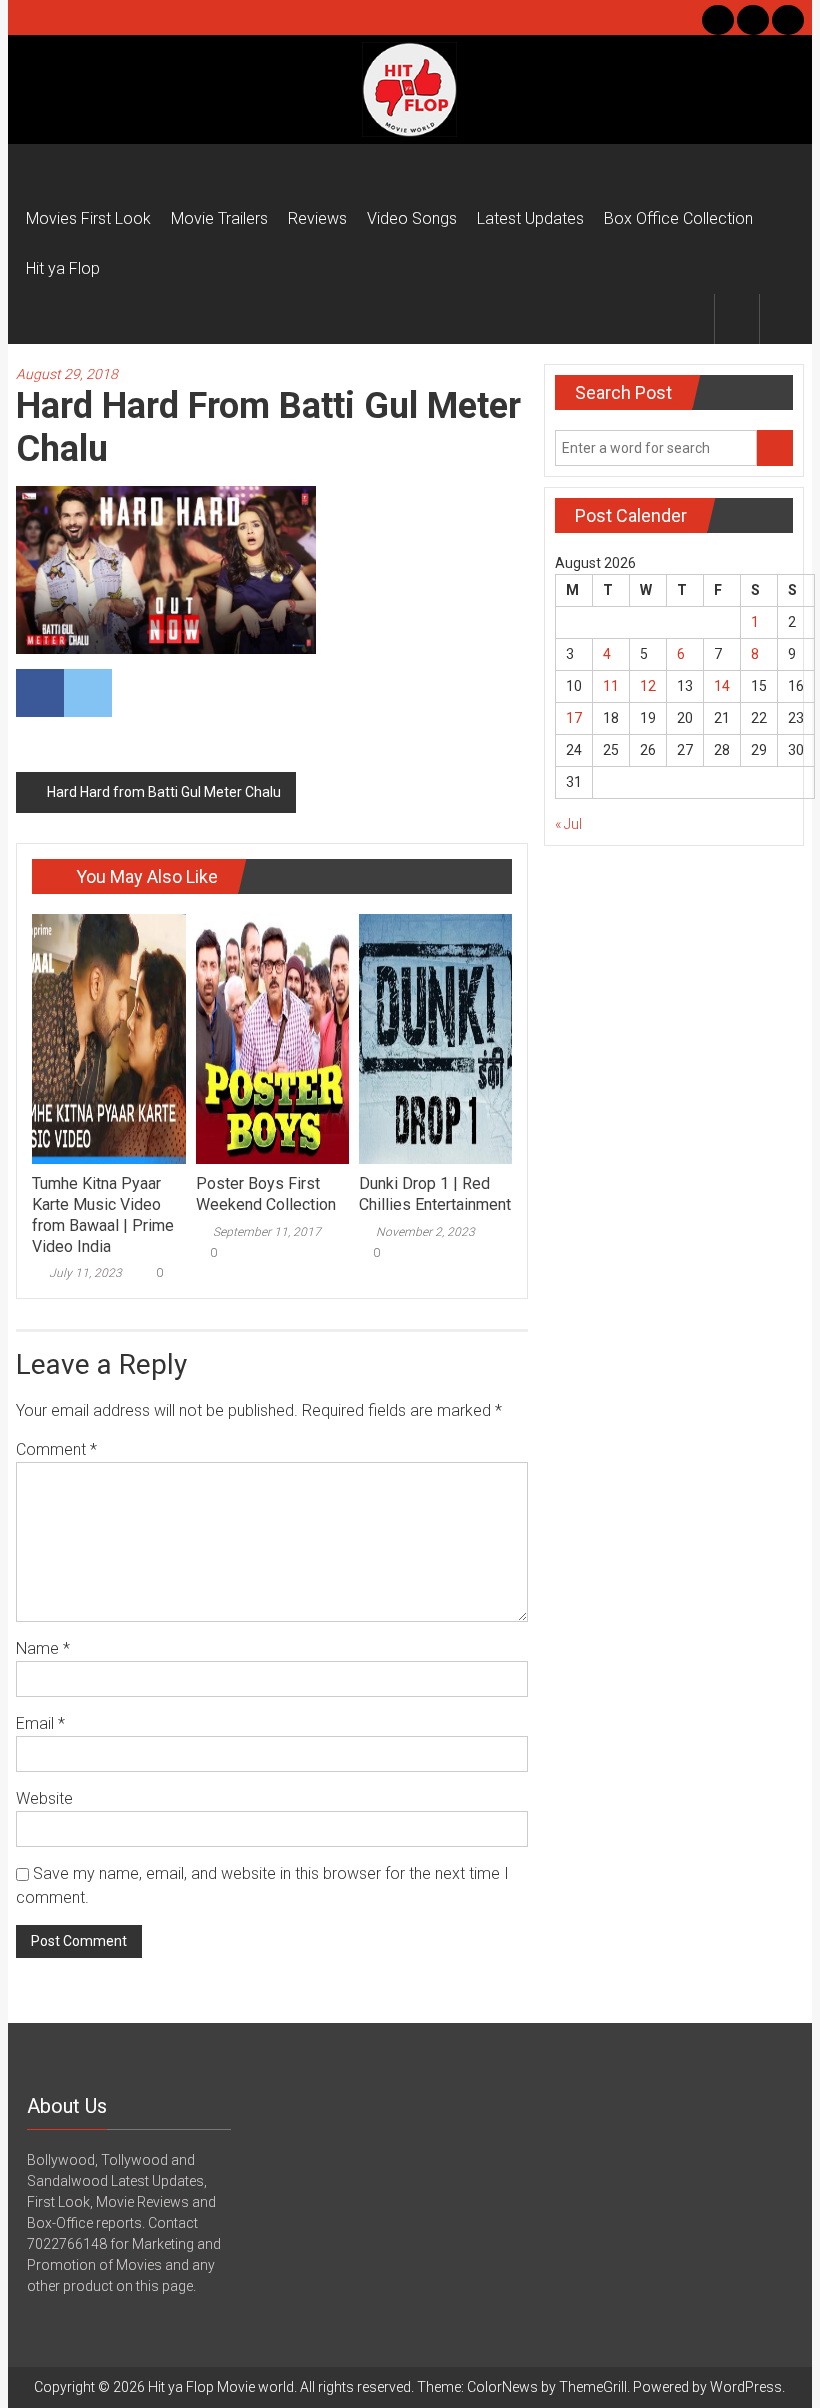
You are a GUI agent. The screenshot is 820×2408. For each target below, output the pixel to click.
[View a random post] (782, 318)
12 (648, 686)
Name (43, 1648)
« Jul (568, 824)
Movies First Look (88, 218)
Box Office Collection (678, 218)
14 (722, 686)
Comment (56, 1449)
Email (40, 1723)
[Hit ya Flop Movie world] (39, 169)
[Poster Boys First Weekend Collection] (272, 1038)
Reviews (317, 218)
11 (611, 686)
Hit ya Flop (63, 268)
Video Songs (412, 218)
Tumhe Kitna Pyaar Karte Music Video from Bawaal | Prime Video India (103, 1214)
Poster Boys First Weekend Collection (266, 1194)
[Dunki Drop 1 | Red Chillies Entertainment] (435, 1038)
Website (44, 1798)
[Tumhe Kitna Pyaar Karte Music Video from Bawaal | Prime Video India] (108, 1038)
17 (574, 718)
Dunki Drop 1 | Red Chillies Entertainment (435, 1194)
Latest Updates (530, 218)
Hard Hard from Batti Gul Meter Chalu (164, 792)
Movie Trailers (219, 218)
